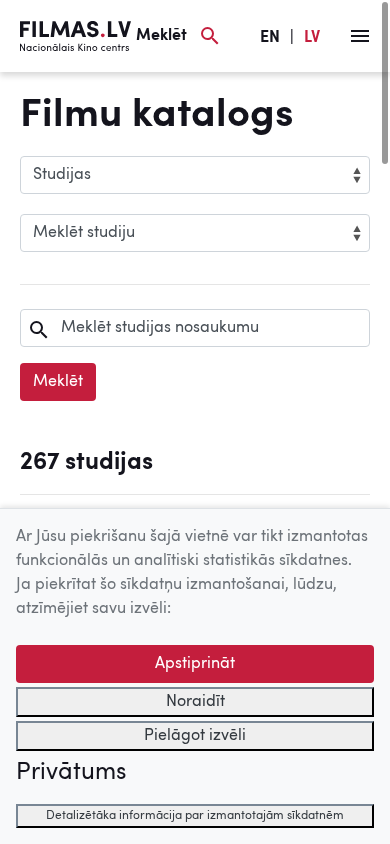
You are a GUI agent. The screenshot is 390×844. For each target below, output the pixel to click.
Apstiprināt (195, 664)
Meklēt (58, 382)
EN (270, 38)
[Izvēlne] (360, 36)
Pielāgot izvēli (195, 736)
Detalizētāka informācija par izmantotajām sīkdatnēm (195, 816)
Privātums (71, 773)
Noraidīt (195, 702)
